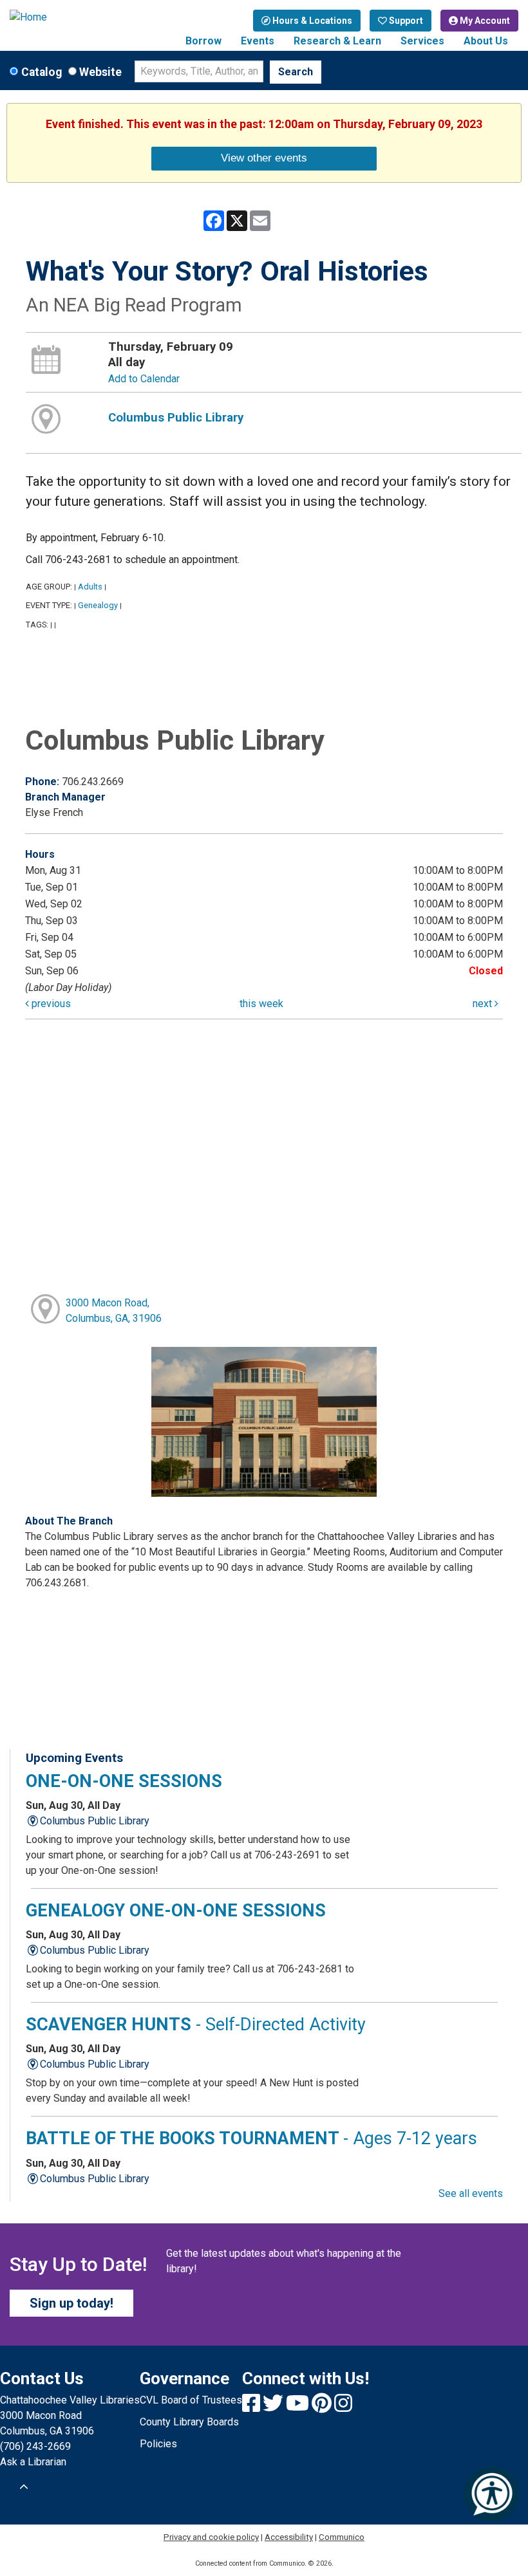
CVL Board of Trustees (191, 2400)
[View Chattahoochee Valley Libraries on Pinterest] (323, 2407)
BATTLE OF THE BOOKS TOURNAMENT (251, 2138)
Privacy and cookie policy (211, 2537)
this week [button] (261, 1004)
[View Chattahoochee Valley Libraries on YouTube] (299, 2407)
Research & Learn (337, 41)
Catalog (42, 72)
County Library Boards (189, 2422)
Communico (342, 2537)
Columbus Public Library (176, 418)
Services (422, 41)
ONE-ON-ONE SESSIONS (124, 1781)
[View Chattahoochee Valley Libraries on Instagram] (343, 2407)
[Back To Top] (24, 2487)
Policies (158, 2444)
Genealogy (98, 605)
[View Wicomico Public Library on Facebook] (252, 2407)
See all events (471, 2193)
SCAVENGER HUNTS (196, 2025)
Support (405, 21)
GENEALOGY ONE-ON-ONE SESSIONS (176, 1911)
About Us (486, 41)
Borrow (203, 41)
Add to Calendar (144, 379)
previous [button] (50, 1004)
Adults (90, 587)
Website (100, 72)
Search (296, 72)
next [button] (484, 1004)
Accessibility (289, 2537)
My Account (484, 21)
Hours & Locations (311, 21)
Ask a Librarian (33, 2462)
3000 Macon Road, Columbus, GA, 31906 (114, 1311)
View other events (264, 158)
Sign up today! (71, 2303)
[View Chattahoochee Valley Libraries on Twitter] (274, 2407)
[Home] (66, 17)
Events (258, 41)
